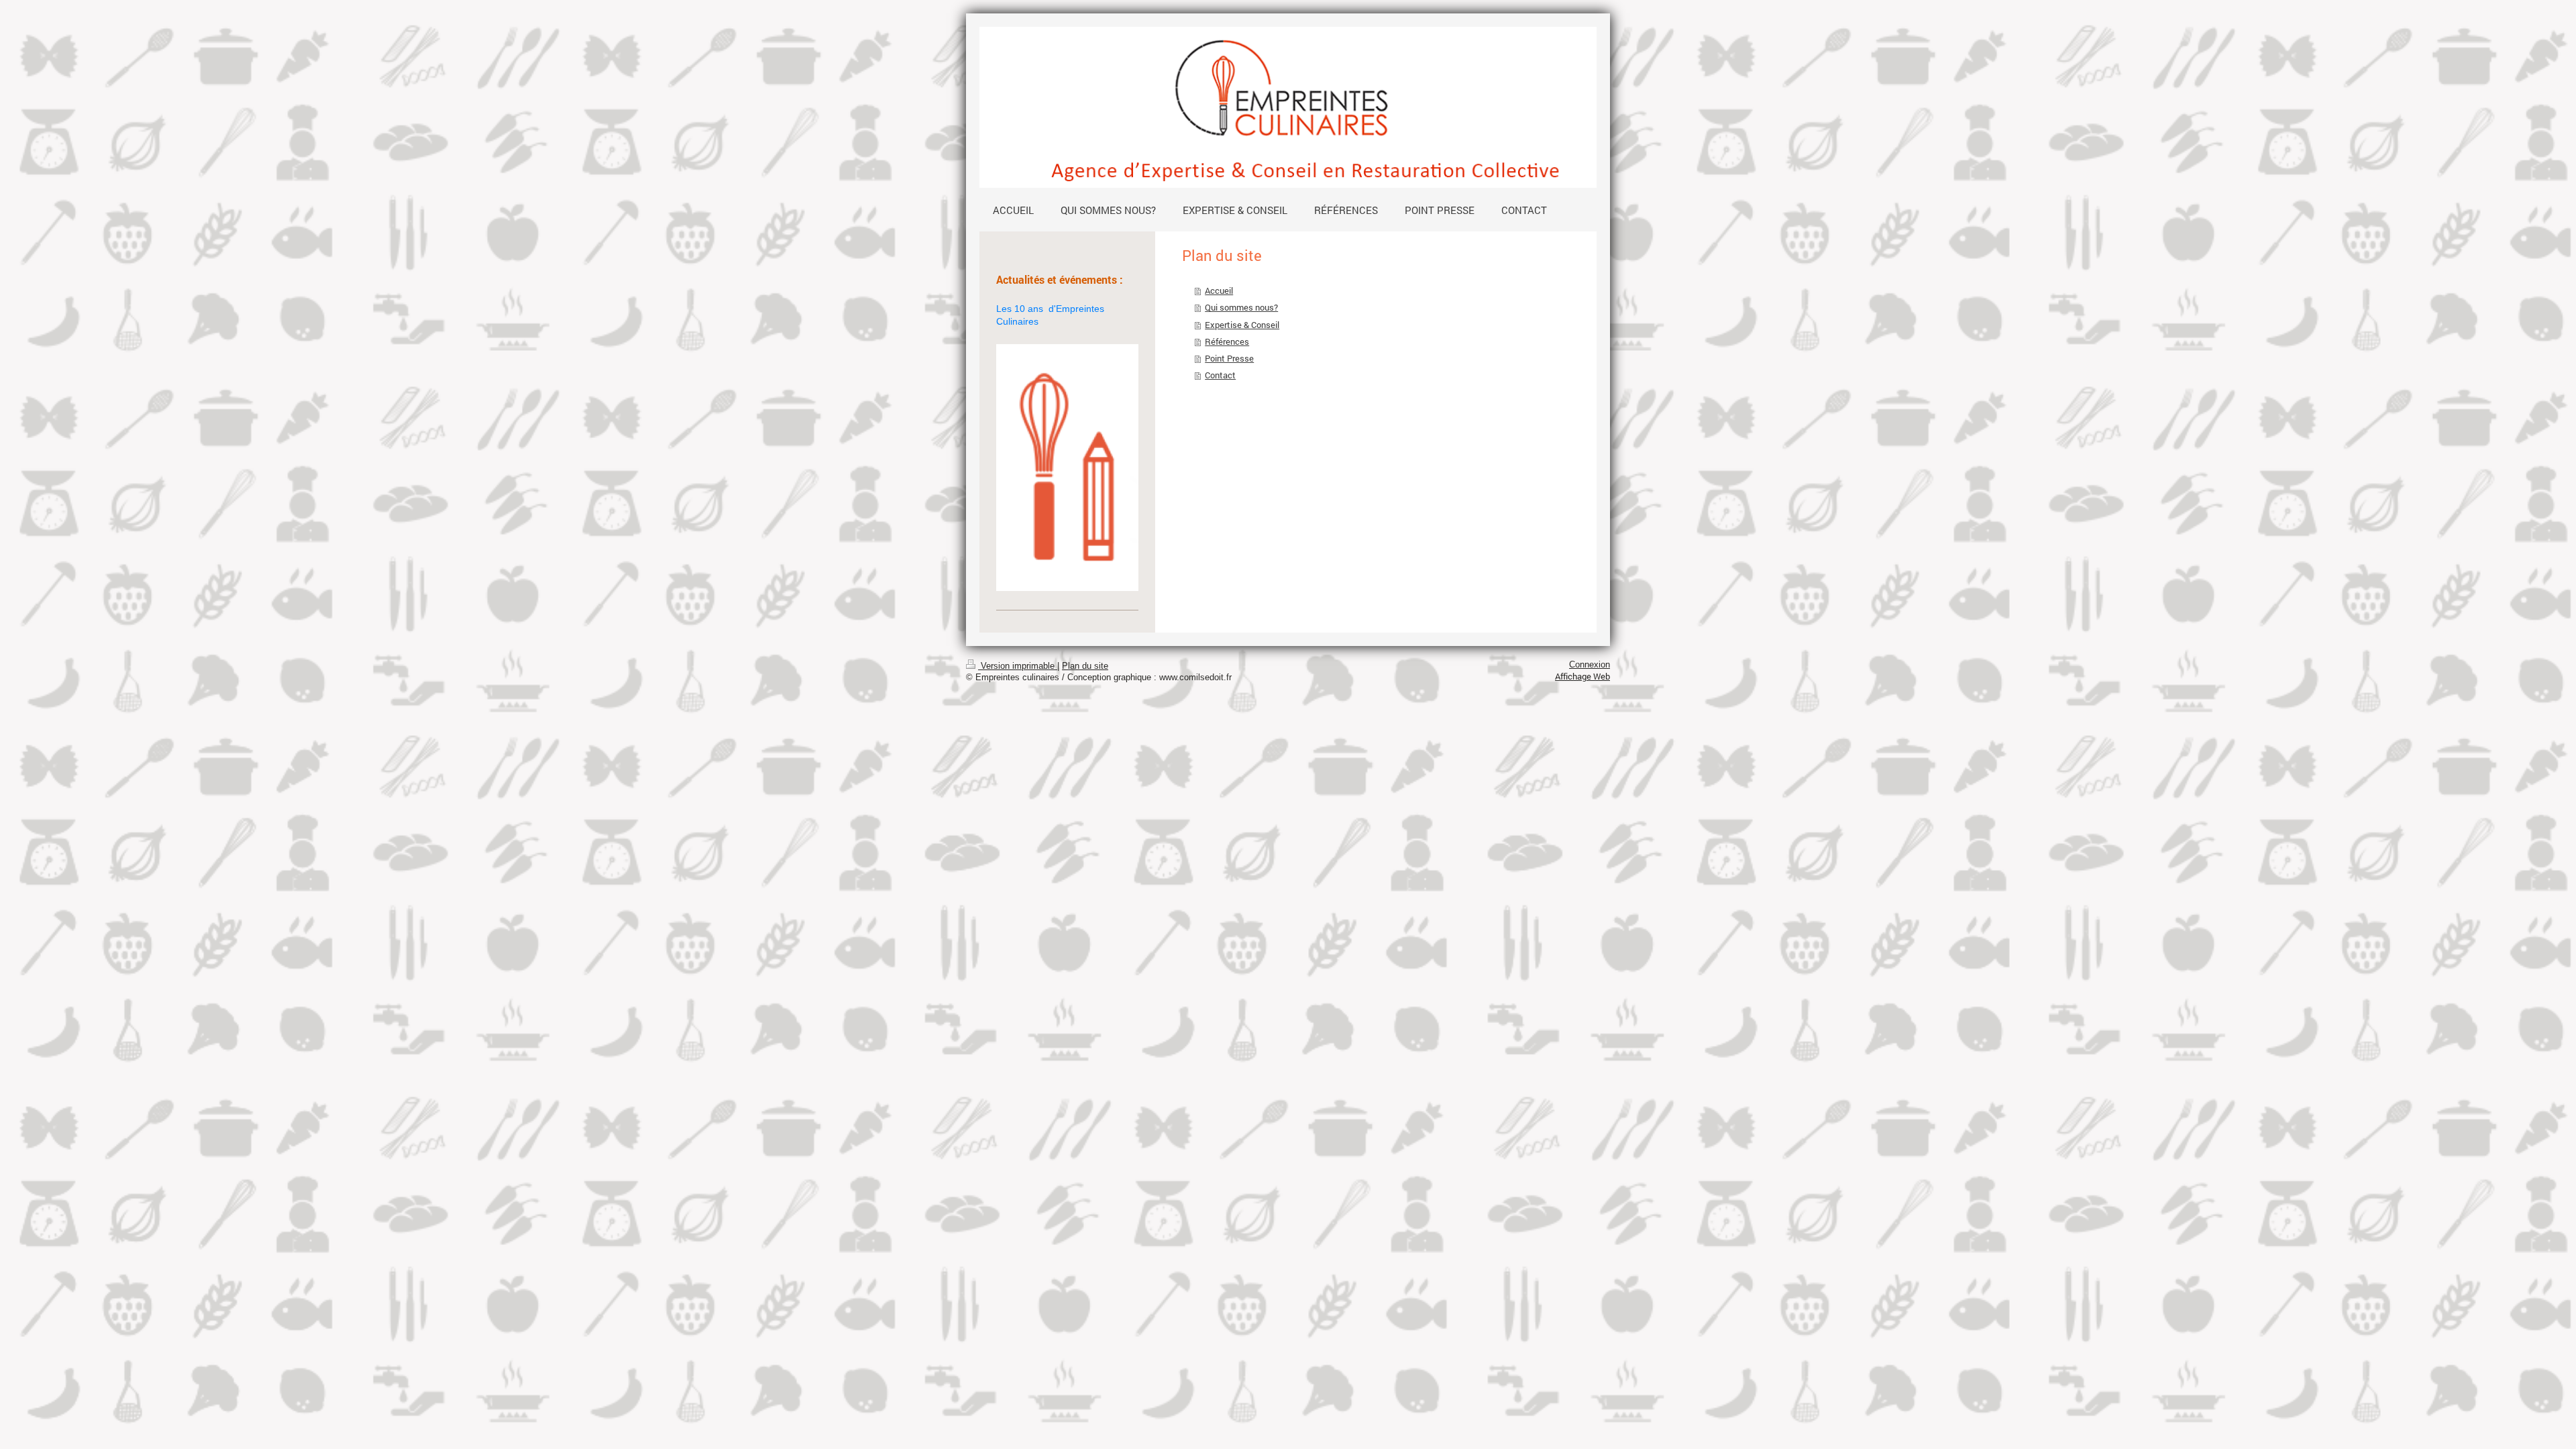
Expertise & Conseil (1242, 325)
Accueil (1219, 290)
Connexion (1590, 665)
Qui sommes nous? (1241, 307)
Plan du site (1085, 666)
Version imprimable (1018, 666)
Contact (1220, 375)
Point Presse (1229, 358)
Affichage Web (1582, 676)
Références (1227, 341)
